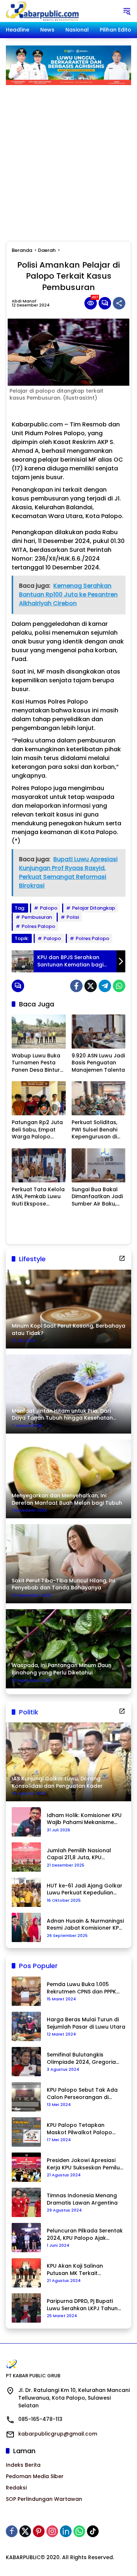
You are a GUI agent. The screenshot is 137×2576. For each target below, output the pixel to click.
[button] (127, 11)
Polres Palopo (38, 926)
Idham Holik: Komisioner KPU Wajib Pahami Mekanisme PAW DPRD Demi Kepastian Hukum (84, 1819)
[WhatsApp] (119, 986)
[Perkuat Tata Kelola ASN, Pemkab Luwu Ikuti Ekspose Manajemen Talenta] (39, 1165)
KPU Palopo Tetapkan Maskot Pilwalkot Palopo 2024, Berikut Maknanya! (79, 2129)
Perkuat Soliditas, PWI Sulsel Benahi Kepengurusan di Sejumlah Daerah (94, 1130)
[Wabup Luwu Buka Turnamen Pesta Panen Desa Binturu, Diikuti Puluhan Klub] (39, 1032)
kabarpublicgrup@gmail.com (58, 2434)
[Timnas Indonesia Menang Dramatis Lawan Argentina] (26, 2202)
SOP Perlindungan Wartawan (44, 2499)
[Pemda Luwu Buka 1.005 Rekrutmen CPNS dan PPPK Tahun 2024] (26, 1991)
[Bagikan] (119, 303)
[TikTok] (93, 2531)
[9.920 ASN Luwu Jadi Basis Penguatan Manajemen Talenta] (99, 1032)
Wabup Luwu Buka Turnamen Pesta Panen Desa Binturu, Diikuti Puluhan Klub (38, 1063)
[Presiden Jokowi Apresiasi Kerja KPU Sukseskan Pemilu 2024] (26, 2167)
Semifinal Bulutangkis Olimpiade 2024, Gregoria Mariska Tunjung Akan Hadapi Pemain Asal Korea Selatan (82, 2058)
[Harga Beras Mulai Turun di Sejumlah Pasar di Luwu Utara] (26, 2026)
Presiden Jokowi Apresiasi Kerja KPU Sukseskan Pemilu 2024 (83, 2164)
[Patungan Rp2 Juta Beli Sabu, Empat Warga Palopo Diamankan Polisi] (39, 1098)
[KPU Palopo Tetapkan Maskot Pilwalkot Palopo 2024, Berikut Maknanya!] (26, 2132)
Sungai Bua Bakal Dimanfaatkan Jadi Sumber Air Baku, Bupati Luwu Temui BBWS (97, 1197)
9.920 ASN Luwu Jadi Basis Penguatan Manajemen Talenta (98, 1063)
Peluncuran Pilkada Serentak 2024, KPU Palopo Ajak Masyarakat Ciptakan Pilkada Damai (85, 2234)
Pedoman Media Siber (35, 2476)
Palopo (49, 908)
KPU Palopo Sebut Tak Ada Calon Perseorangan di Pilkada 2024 (82, 2094)
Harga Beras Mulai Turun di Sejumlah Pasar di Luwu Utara (86, 2023)
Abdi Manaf (24, 301)
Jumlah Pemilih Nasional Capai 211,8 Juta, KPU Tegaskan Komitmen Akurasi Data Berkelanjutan (85, 1854)
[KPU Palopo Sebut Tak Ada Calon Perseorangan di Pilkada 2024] (26, 2097)
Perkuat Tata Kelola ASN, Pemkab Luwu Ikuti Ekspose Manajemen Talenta (38, 1197)
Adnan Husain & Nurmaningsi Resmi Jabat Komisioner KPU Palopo (85, 1925)
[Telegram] (105, 986)
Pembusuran (37, 917)
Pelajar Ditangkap (94, 908)
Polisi (73, 917)
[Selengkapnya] (122, 1258)
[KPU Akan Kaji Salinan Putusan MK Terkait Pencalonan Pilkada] (26, 2273)
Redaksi (16, 2488)
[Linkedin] (66, 2531)
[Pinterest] (39, 2531)
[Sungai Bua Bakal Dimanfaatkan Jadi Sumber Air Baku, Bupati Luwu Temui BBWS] (99, 1165)
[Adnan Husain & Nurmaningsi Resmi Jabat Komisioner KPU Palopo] (26, 1927)
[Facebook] (76, 986)
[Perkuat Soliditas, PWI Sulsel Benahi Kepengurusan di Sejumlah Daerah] (99, 1098)
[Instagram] (52, 2531)
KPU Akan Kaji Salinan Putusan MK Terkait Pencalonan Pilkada (75, 2270)
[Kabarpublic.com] (43, 11)
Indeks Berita (23, 2465)
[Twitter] (91, 986)
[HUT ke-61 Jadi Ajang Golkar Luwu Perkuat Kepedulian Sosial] (26, 1892)
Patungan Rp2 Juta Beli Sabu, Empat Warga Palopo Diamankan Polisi (37, 1130)
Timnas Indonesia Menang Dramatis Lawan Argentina (82, 2199)
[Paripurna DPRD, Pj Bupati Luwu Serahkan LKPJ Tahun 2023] (26, 2308)
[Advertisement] (68, 157)
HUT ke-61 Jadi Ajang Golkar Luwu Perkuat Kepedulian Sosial (85, 1889)
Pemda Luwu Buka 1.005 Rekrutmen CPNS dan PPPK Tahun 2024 (81, 1988)
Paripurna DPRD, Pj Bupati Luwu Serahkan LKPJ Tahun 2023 (82, 2305)
